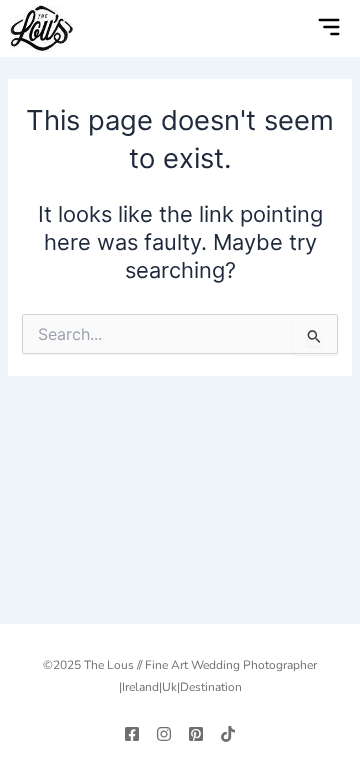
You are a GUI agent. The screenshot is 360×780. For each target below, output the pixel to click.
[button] (288, 29)
